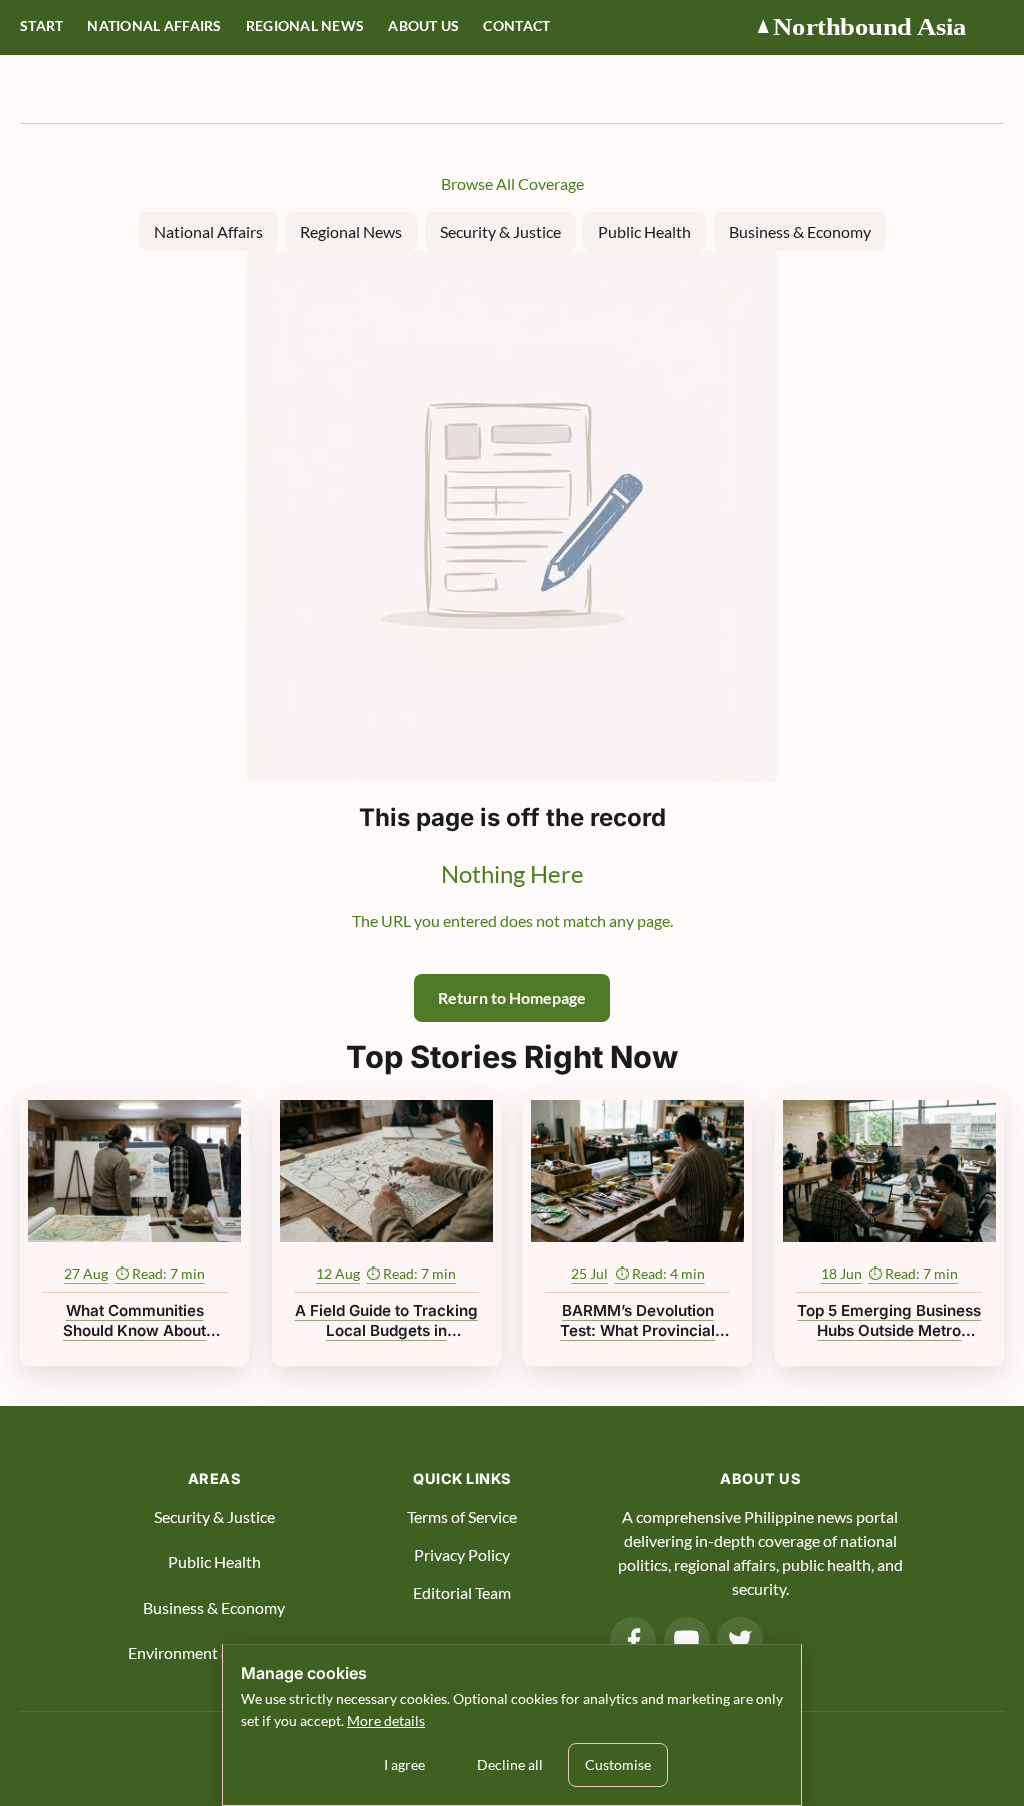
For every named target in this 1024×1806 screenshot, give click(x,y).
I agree (404, 1764)
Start (41, 26)
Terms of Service (462, 1516)
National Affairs (154, 26)
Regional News (305, 26)
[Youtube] (687, 1640)
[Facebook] (633, 1640)
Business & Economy (800, 231)
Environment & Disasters (214, 1652)
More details (386, 1720)
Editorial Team (462, 1592)
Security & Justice (500, 231)
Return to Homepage (512, 997)
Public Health (644, 231)
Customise (618, 1764)
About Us (423, 26)
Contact (516, 26)
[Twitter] (740, 1640)
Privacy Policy (462, 1554)
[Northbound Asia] (879, 27)
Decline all (510, 1764)
